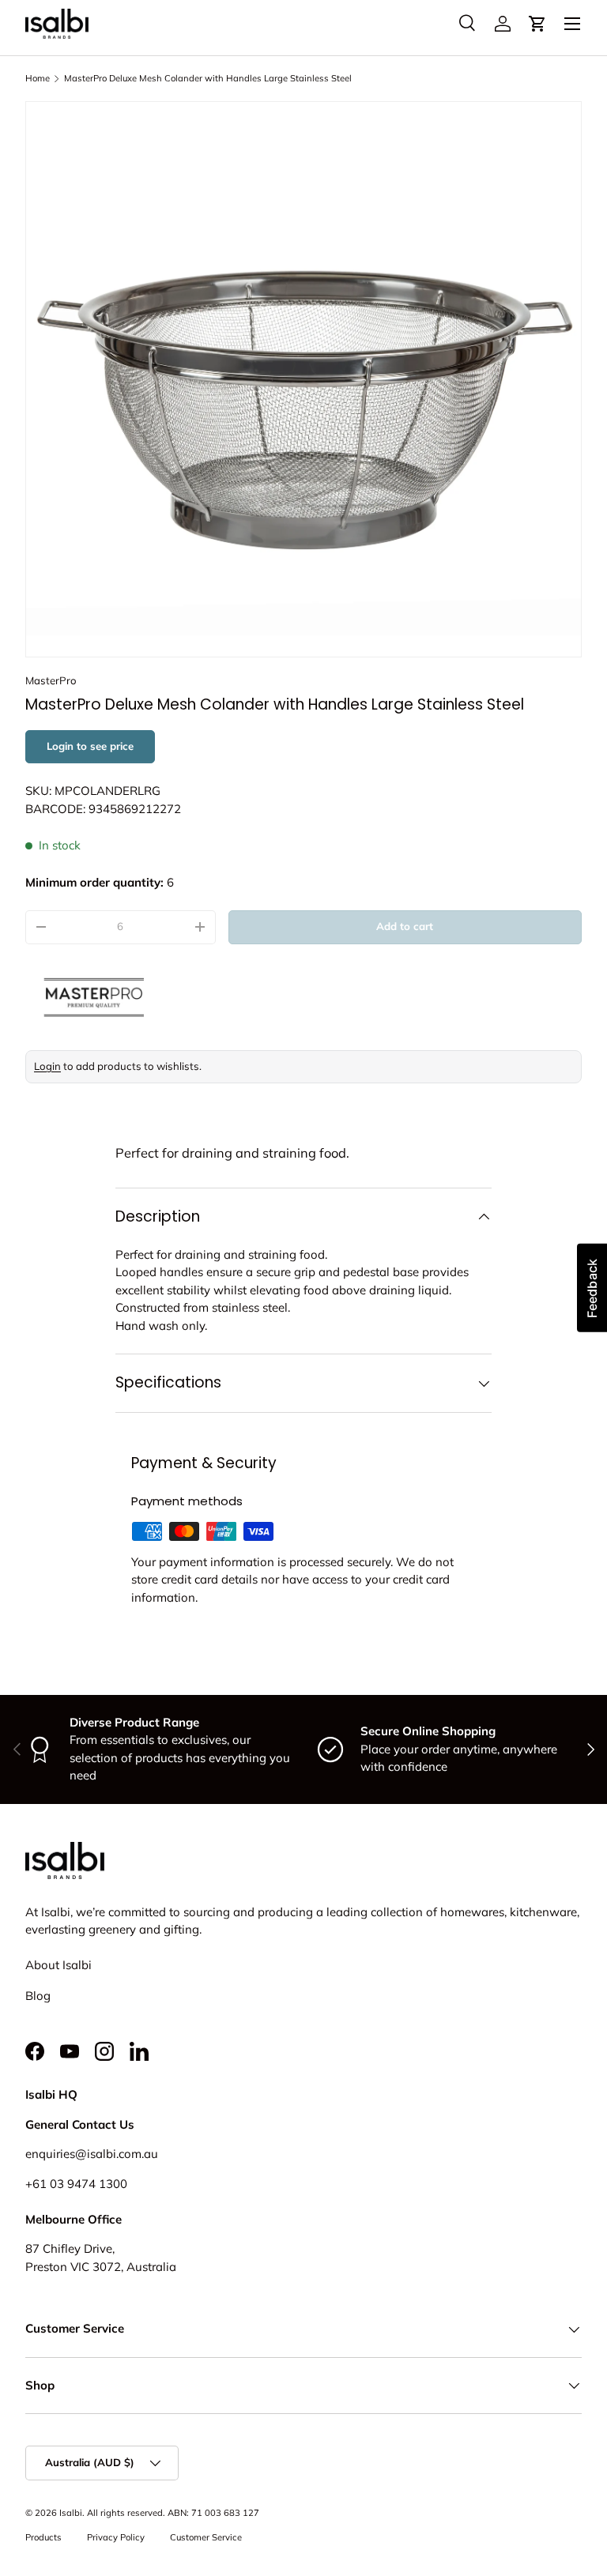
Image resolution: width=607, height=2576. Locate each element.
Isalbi (71, 2513)
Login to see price (90, 746)
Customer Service (206, 2537)
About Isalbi (58, 1965)
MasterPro (51, 680)
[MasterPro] (168, 997)
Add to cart (405, 926)
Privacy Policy (116, 2537)
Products (43, 2537)
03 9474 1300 (89, 2184)
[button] (537, 24)
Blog (38, 1996)
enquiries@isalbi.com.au (92, 2154)
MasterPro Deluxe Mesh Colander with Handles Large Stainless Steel (208, 78)
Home (38, 78)
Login (47, 1066)
